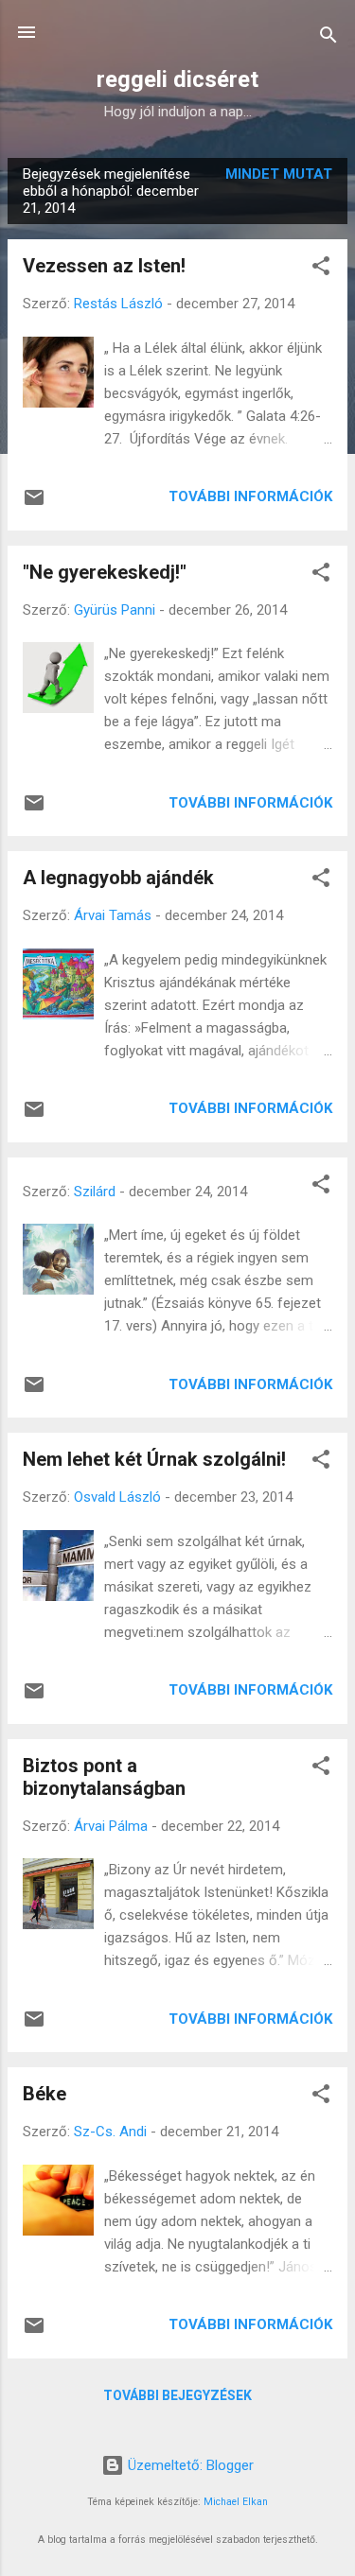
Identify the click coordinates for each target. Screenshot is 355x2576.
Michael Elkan (236, 2502)
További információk (250, 496)
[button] (321, 269)
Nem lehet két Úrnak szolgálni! (154, 1459)
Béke (44, 2094)
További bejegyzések (177, 2395)
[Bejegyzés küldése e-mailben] (34, 504)
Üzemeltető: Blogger (189, 2465)
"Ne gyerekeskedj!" (105, 572)
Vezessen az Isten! (104, 266)
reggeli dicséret (177, 79)
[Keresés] (328, 38)
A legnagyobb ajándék (118, 878)
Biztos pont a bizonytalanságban (104, 1777)
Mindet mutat (279, 174)
